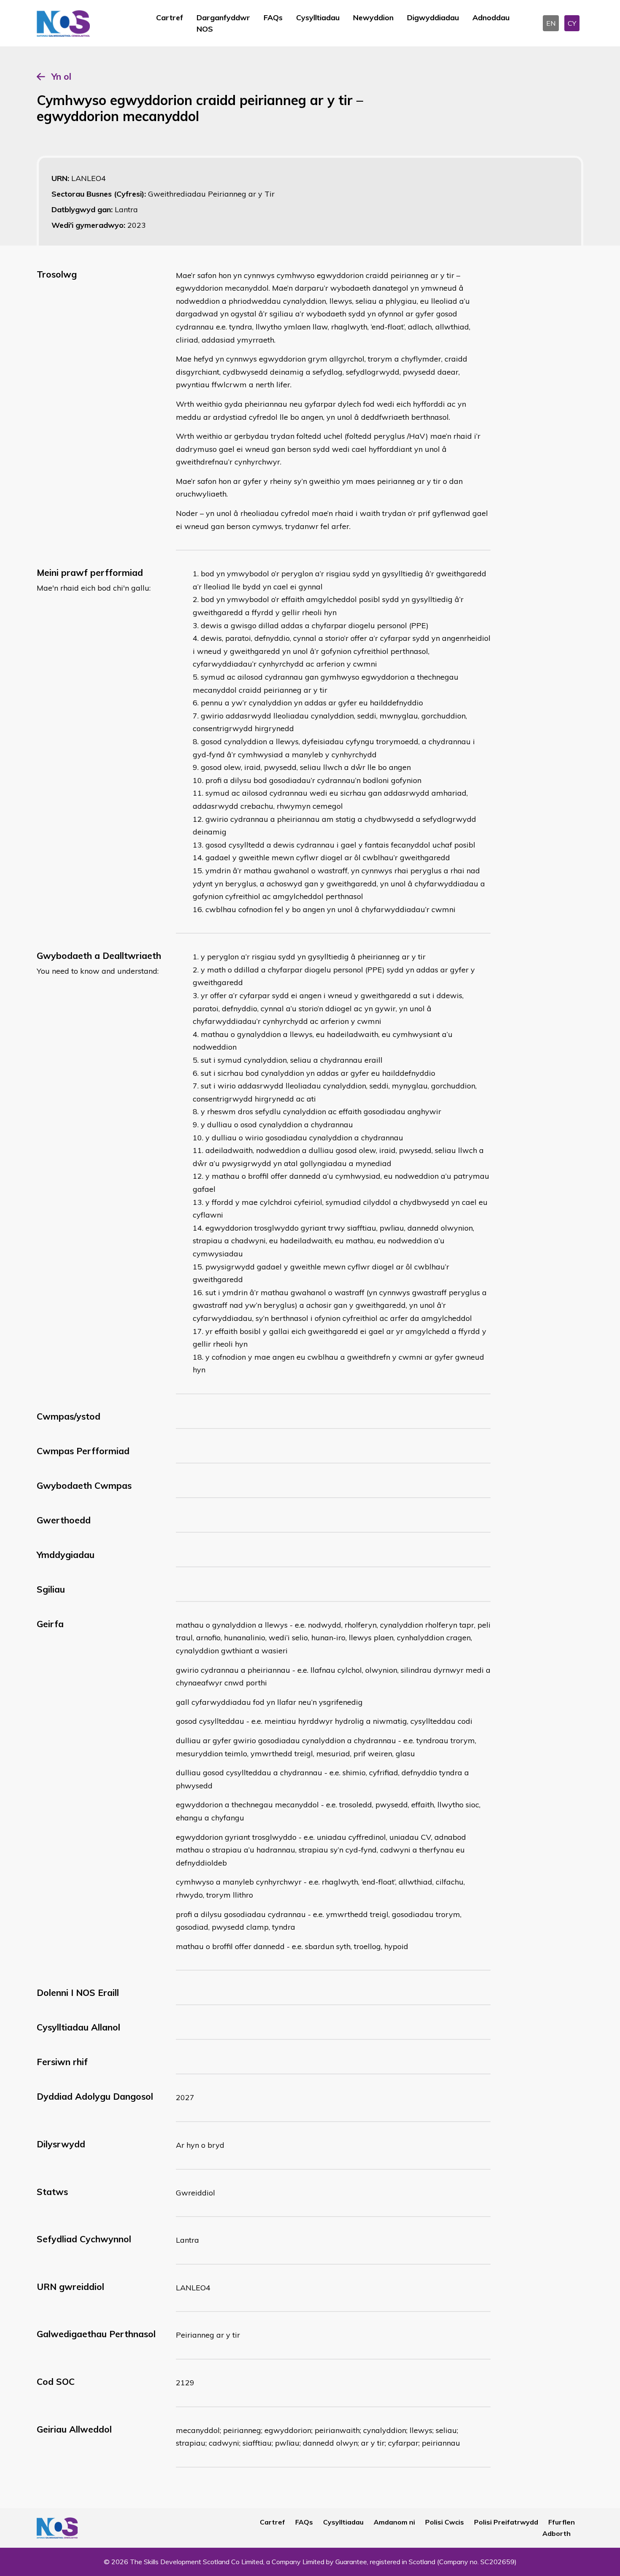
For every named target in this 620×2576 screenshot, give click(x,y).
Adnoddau (491, 18)
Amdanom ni (394, 2522)
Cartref (170, 18)
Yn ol (61, 76)
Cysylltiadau (318, 18)
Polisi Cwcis (445, 2522)
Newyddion (373, 18)
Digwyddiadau (433, 18)
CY (572, 23)
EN (551, 23)
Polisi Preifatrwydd (506, 2522)
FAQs (273, 18)
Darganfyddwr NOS (223, 23)
